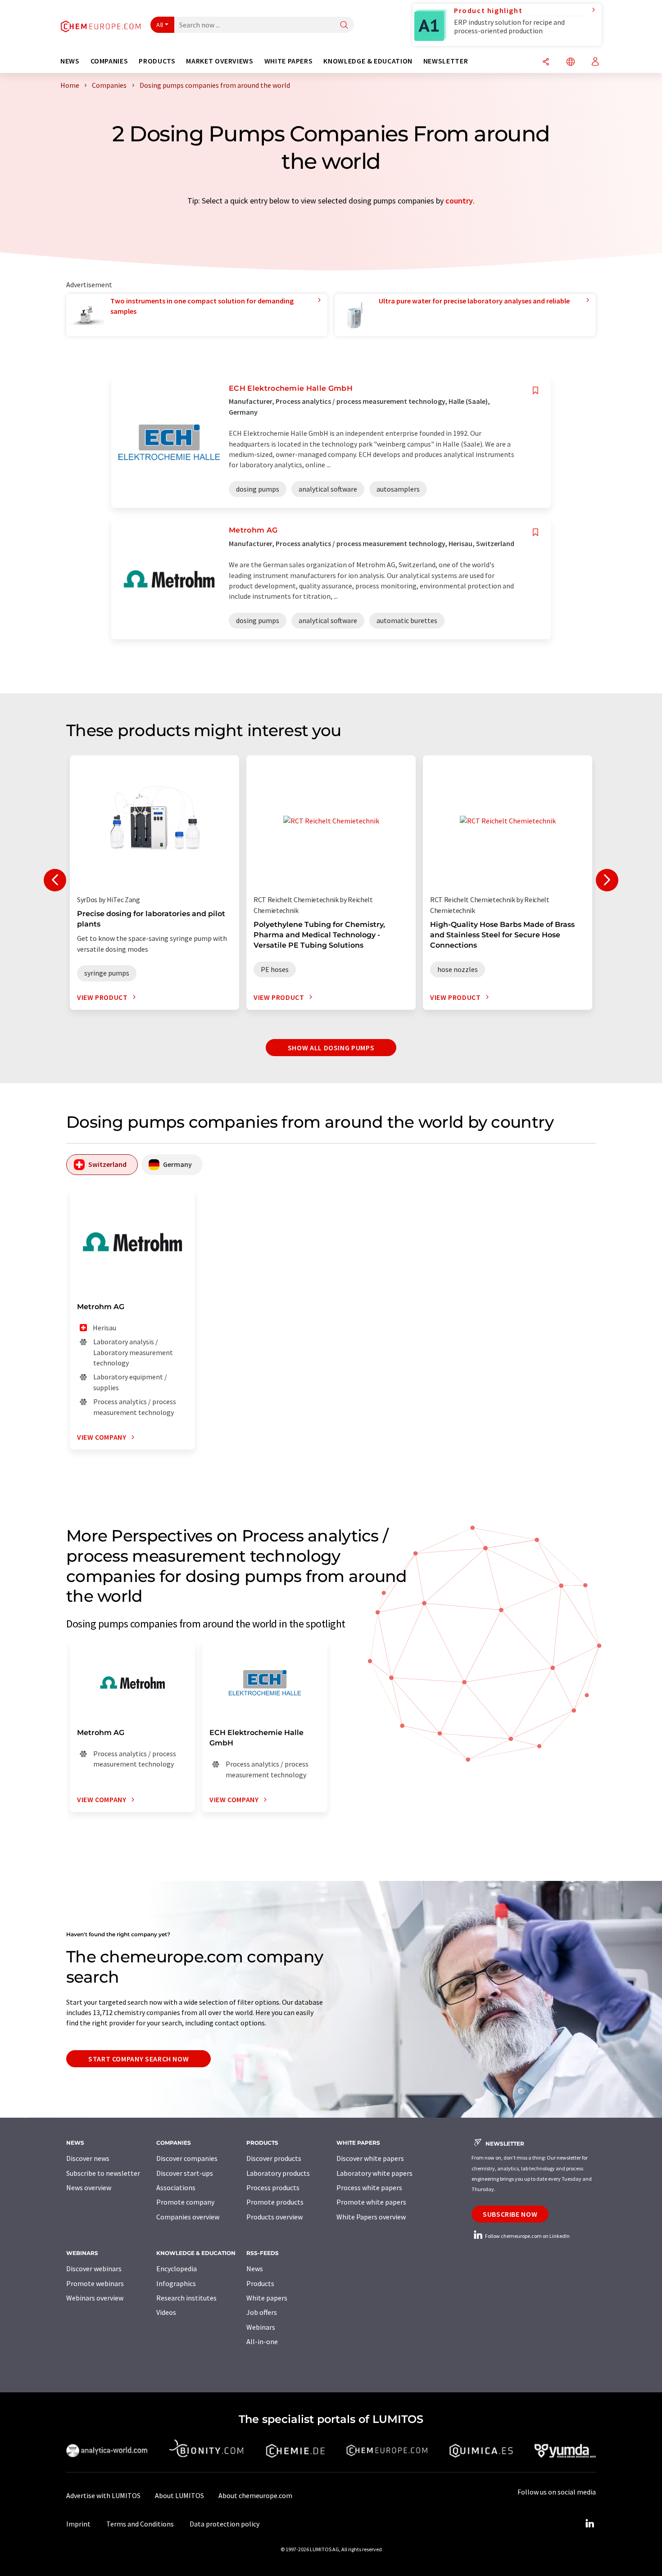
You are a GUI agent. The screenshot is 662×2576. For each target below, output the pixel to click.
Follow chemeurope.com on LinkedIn (527, 2236)
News (255, 2269)
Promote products (275, 2202)
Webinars (261, 2327)
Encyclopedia (177, 2269)
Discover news (88, 2158)
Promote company (185, 2202)
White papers (267, 2298)
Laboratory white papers (374, 2173)
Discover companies (187, 2158)
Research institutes (186, 2298)
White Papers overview (371, 2217)
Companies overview (188, 2217)
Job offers (262, 2312)
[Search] (344, 25)
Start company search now (138, 2059)
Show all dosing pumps (331, 1048)
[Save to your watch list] (535, 391)
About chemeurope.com (255, 2495)
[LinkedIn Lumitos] (589, 2524)
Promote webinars (95, 2283)
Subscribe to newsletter (103, 2173)
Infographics (176, 2283)
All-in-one (262, 2341)
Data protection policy (224, 2524)
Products (260, 2283)
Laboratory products (278, 2173)
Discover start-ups (185, 2173)
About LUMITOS (179, 2495)
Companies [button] (109, 61)
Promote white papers (371, 2202)
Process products (273, 2187)
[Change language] (571, 62)
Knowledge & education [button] (368, 61)
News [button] (70, 61)
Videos (166, 2312)
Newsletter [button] (446, 61)
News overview (89, 2187)
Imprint (78, 2524)
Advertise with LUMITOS (103, 2495)
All (160, 25)
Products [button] (157, 61)
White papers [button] (289, 61)
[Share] (546, 62)
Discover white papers (370, 2158)
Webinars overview (95, 2298)
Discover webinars (94, 2269)
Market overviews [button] (220, 61)
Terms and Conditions (140, 2524)
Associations (176, 2187)
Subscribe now (510, 2214)
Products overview (274, 2217)
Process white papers (369, 2187)
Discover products (274, 2158)
